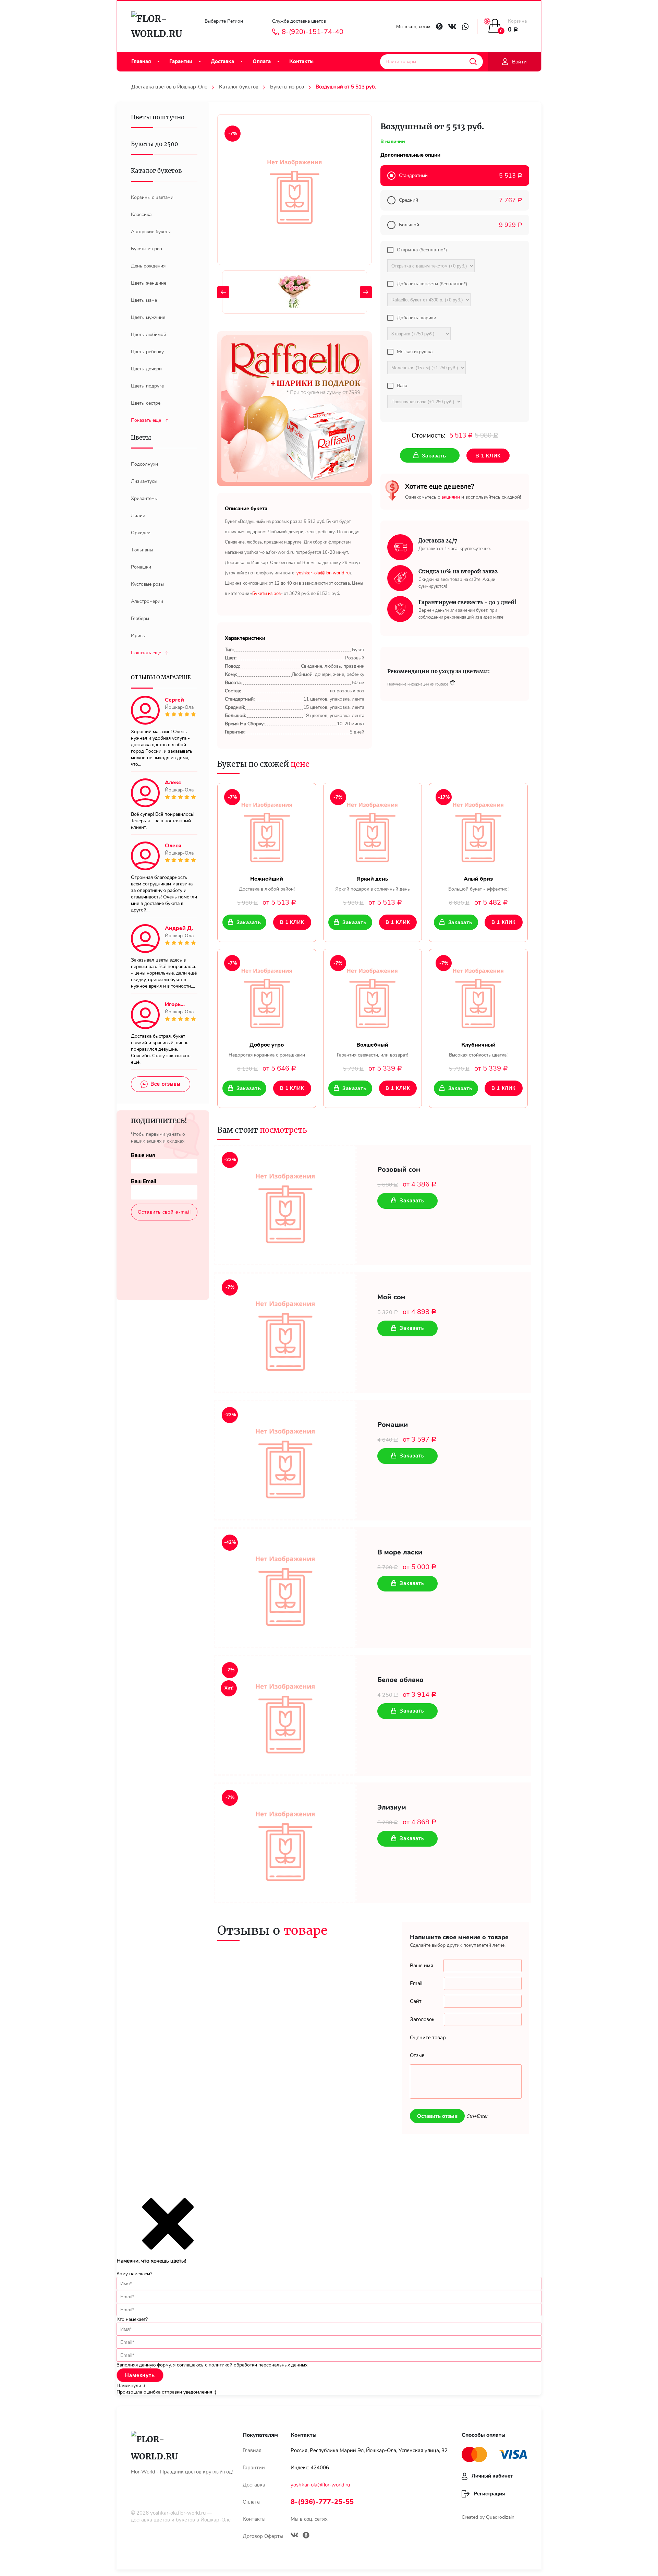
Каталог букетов (239, 87)
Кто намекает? (132, 2319)
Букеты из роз (287, 87)
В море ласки (400, 1552)
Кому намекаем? (134, 2274)
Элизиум (392, 1808)
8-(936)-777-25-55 (322, 2502)
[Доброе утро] (267, 995)
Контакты (301, 61)
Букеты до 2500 (155, 144)
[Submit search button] (473, 62)
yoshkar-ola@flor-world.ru (320, 2485)
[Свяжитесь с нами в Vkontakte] (452, 27)
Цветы (141, 438)
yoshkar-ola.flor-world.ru (178, 2513)
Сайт (416, 2001)
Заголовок (422, 2019)
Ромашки (393, 1425)
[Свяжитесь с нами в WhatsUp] (465, 27)
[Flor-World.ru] (160, 26)
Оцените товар (428, 2038)
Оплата (262, 61)
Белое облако (400, 1680)
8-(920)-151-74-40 (313, 32)
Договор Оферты (263, 2536)
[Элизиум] (285, 1843)
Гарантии (181, 61)
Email (416, 1983)
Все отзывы (166, 1084)
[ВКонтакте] (295, 2536)
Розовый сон (399, 1170)
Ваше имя (143, 1155)
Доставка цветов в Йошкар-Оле (169, 87)
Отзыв (417, 2055)
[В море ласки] (285, 1588)
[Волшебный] (373, 995)
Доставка (222, 61)
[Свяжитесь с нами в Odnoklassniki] (439, 26)
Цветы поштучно (158, 117)
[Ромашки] (285, 1460)
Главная (141, 61)
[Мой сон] (285, 1333)
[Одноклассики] (306, 2536)
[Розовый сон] (285, 1205)
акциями (451, 497)
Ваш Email (144, 1181)
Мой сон (391, 1297)
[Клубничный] (478, 995)
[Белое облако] (285, 1715)
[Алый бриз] (478, 830)
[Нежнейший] (267, 830)
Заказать (249, 922)
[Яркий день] (373, 830)
